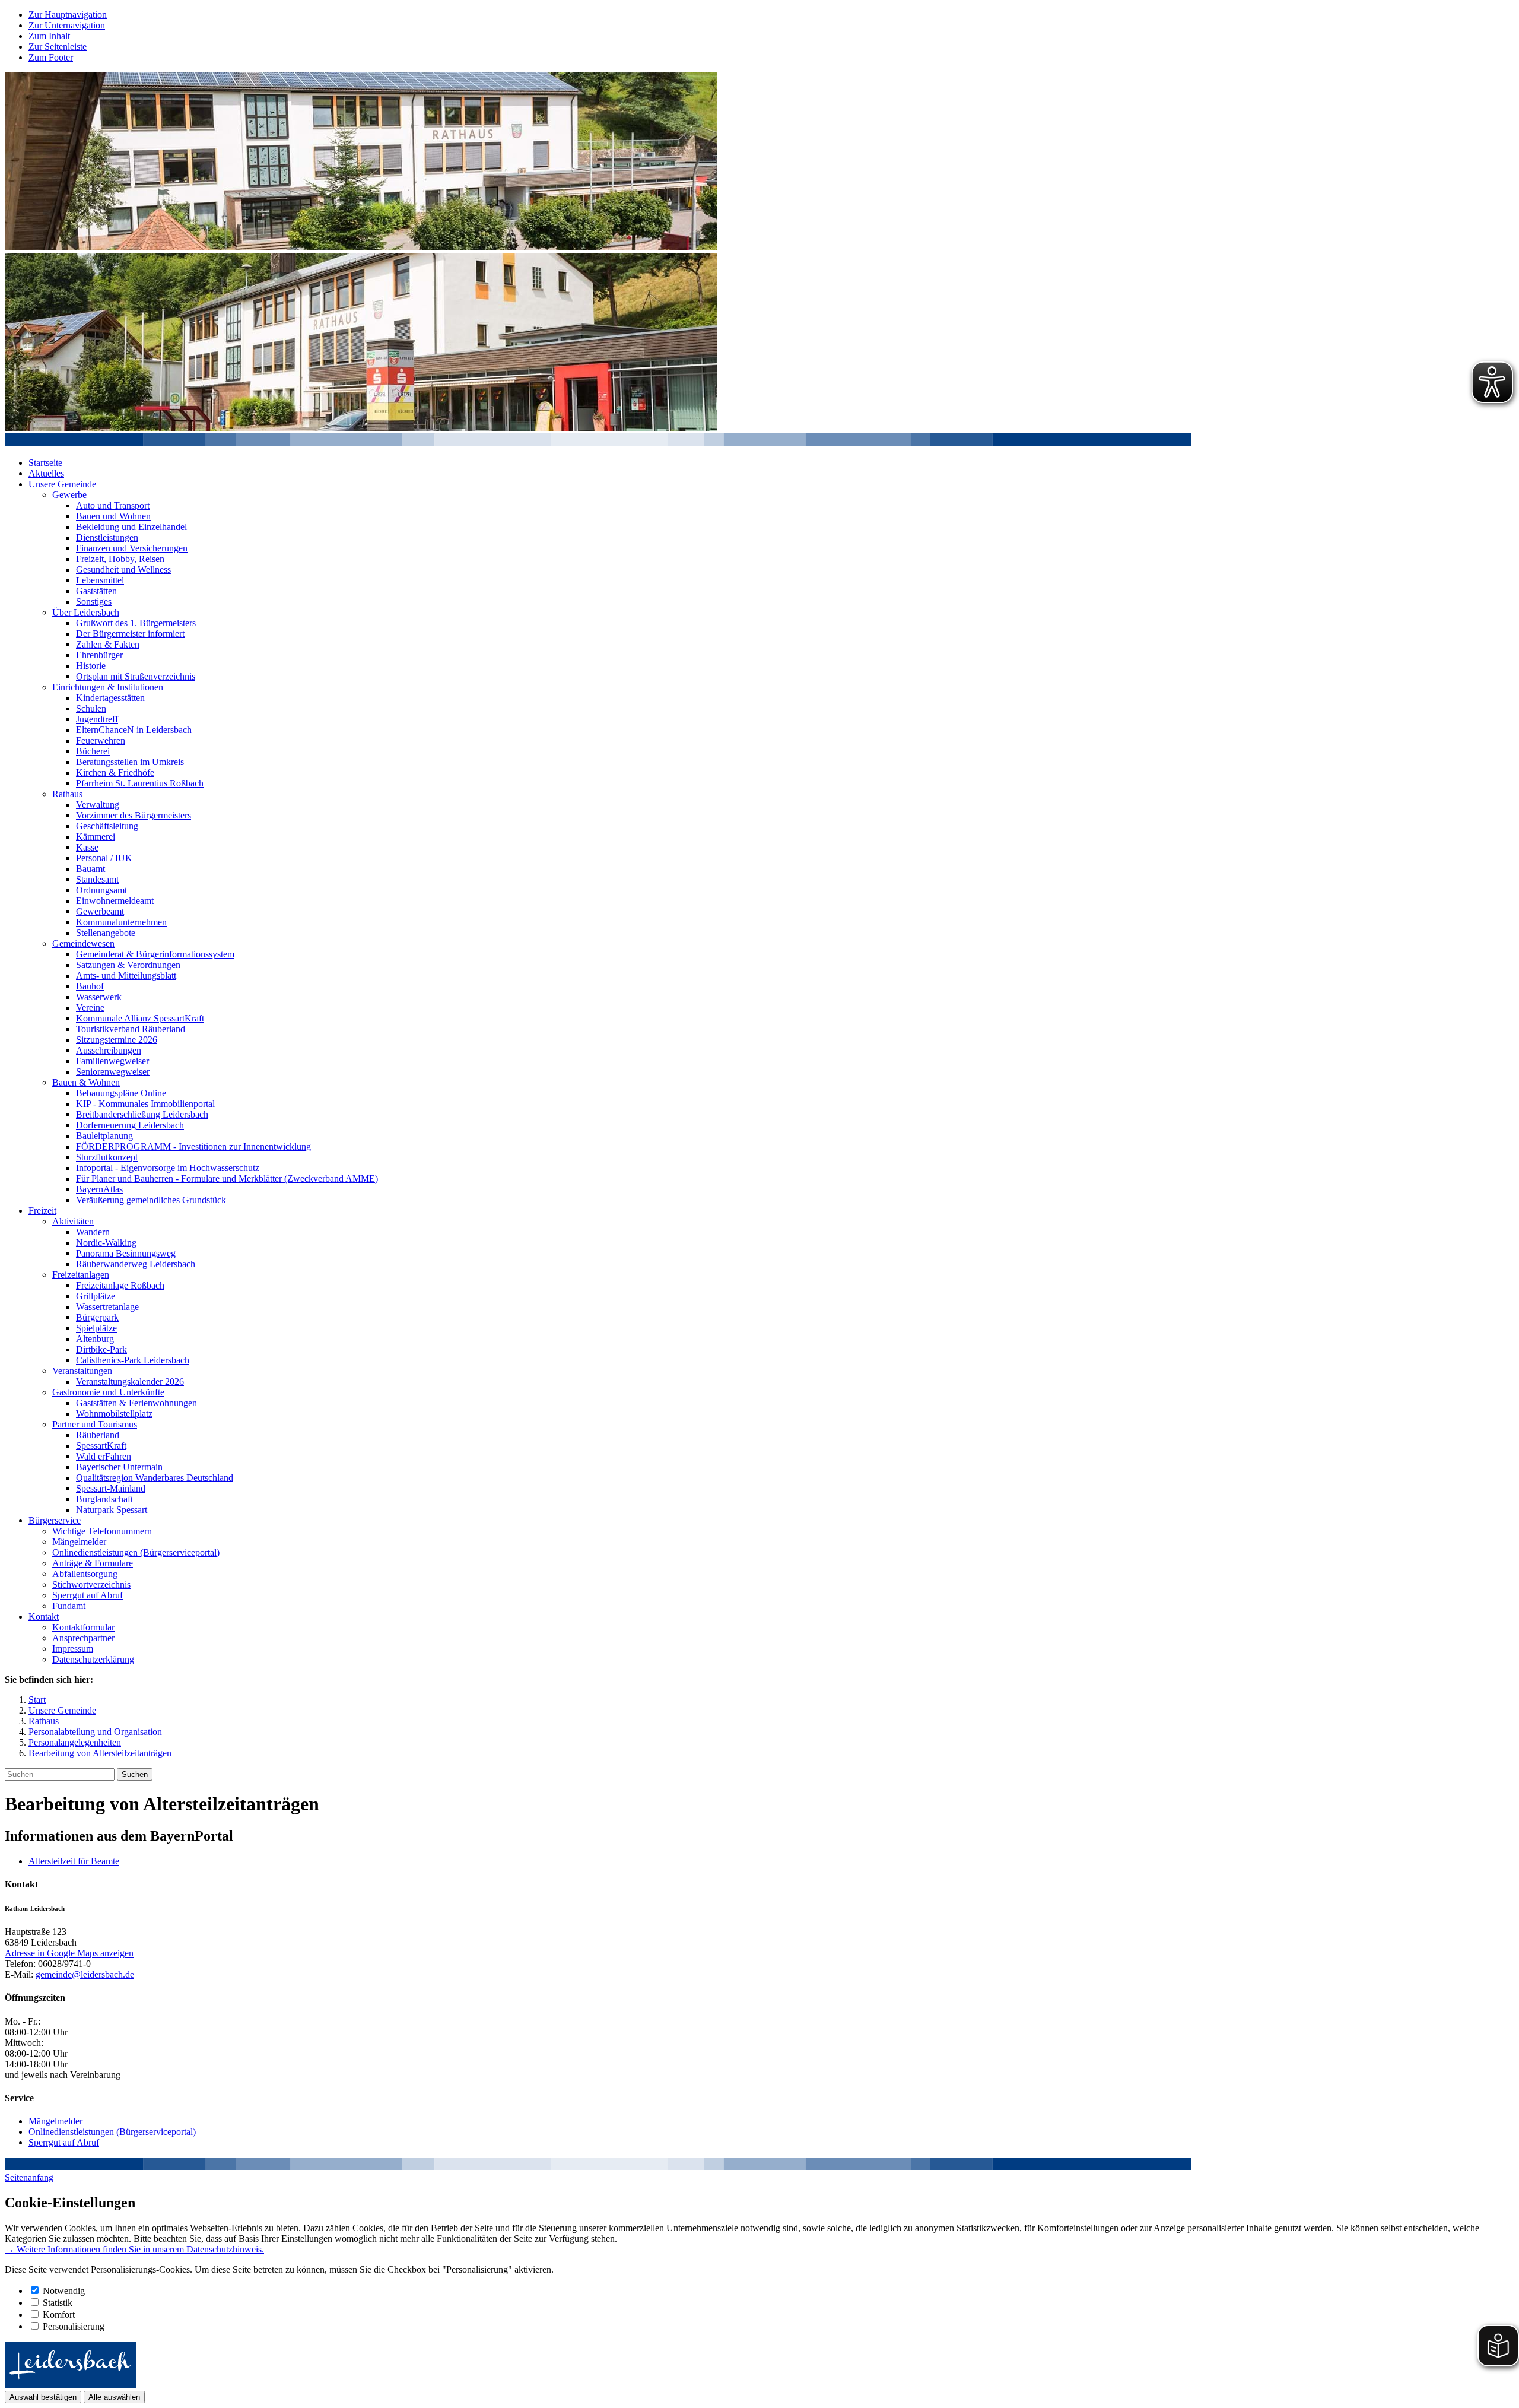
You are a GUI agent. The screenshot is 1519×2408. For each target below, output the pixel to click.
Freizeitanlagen (81, 1275)
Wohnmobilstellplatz (114, 1414)
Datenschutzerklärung (93, 1659)
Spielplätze (96, 1328)
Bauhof (90, 986)
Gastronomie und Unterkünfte (108, 1392)
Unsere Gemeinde (62, 484)
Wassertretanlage (107, 1307)
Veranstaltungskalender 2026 (130, 1381)
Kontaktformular (83, 1627)
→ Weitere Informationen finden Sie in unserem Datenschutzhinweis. (134, 2249)
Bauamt (90, 869)
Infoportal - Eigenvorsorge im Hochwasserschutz (168, 1168)
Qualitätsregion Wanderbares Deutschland (155, 1478)
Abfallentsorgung (85, 1574)
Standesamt (97, 879)
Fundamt (69, 1606)
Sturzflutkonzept (107, 1157)
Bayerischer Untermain (119, 1467)
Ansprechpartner (83, 1638)
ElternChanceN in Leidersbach (134, 730)
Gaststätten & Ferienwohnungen (136, 1403)
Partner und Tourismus (95, 1424)
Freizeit (42, 1211)
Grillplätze (96, 1296)
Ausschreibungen (109, 1050)
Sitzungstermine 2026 (117, 1040)
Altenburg (95, 1339)
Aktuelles (46, 473)
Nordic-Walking (106, 1243)
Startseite (45, 463)
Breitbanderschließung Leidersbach (142, 1114)
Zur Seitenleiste (58, 47)
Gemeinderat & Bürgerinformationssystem (155, 954)
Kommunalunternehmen (121, 922)
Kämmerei (96, 837)
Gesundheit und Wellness (123, 570)
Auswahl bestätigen (43, 2397)
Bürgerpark (97, 1317)
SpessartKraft (101, 1446)
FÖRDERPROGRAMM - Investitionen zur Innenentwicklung (193, 1146)
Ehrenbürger (99, 655)
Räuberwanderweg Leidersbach (136, 1264)
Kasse (87, 847)
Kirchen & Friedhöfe (115, 772)
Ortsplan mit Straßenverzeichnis (136, 676)
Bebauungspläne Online (121, 1093)
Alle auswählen (114, 2397)
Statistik (58, 2303)
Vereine (90, 1008)
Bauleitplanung (104, 1136)
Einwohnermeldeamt (115, 901)
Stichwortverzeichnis (91, 1584)
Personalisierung (74, 2326)
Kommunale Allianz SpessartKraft (140, 1018)
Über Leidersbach (86, 612)
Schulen (91, 708)
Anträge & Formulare (93, 1563)
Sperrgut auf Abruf (88, 1595)
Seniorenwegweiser (113, 1072)
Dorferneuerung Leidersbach (130, 1125)
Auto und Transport (113, 505)
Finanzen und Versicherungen (132, 548)
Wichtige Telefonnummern (102, 1531)
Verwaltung (98, 805)
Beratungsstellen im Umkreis (130, 762)
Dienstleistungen (107, 537)
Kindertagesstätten (110, 698)
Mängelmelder (79, 1542)
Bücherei (93, 751)
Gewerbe (69, 495)
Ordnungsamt (101, 890)
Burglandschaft (104, 1499)
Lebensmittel (100, 580)
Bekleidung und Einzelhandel (131, 527)
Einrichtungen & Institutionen (108, 687)
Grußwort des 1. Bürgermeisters (136, 623)
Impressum (73, 1649)
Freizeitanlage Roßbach (120, 1285)
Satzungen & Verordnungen (128, 965)
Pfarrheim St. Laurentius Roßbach (140, 783)
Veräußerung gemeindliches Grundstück (151, 1200)
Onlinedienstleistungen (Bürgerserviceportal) (136, 1552)
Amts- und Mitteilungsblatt (126, 975)
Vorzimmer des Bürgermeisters (134, 815)
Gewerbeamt (100, 911)
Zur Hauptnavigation (68, 15)
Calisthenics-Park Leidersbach (133, 1360)
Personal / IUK (104, 858)
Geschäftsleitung (107, 826)
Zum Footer (51, 57)
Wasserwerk (99, 997)
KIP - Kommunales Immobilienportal (145, 1104)
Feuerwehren (101, 740)
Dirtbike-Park (101, 1349)
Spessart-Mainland (111, 1488)
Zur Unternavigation (67, 25)
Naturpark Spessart (112, 1510)
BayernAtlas (99, 1189)
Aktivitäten (73, 1221)
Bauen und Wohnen (113, 516)
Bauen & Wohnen (86, 1082)
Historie (91, 666)
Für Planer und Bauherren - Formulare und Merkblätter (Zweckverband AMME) (227, 1178)
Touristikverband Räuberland (131, 1029)
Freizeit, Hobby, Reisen (120, 559)
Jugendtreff (97, 719)
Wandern (93, 1232)
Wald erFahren (104, 1456)
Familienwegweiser (112, 1061)
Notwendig (64, 2291)
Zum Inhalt (49, 36)
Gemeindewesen (83, 943)
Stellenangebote (106, 933)
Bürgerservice (55, 1520)
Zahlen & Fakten (108, 644)
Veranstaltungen (82, 1371)
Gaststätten (96, 591)
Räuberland (98, 1435)
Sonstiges (94, 602)
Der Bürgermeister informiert (130, 634)
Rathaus (67, 794)
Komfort (59, 2315)
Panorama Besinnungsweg (126, 1253)
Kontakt (44, 1617)
